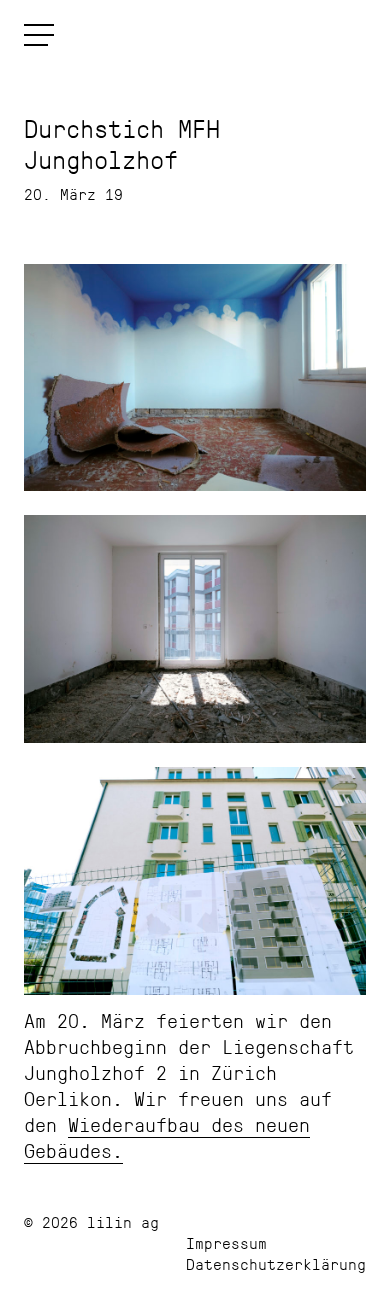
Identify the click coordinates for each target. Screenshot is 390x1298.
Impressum (226, 1242)
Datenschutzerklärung (276, 1263)
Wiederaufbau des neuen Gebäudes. (167, 1137)
